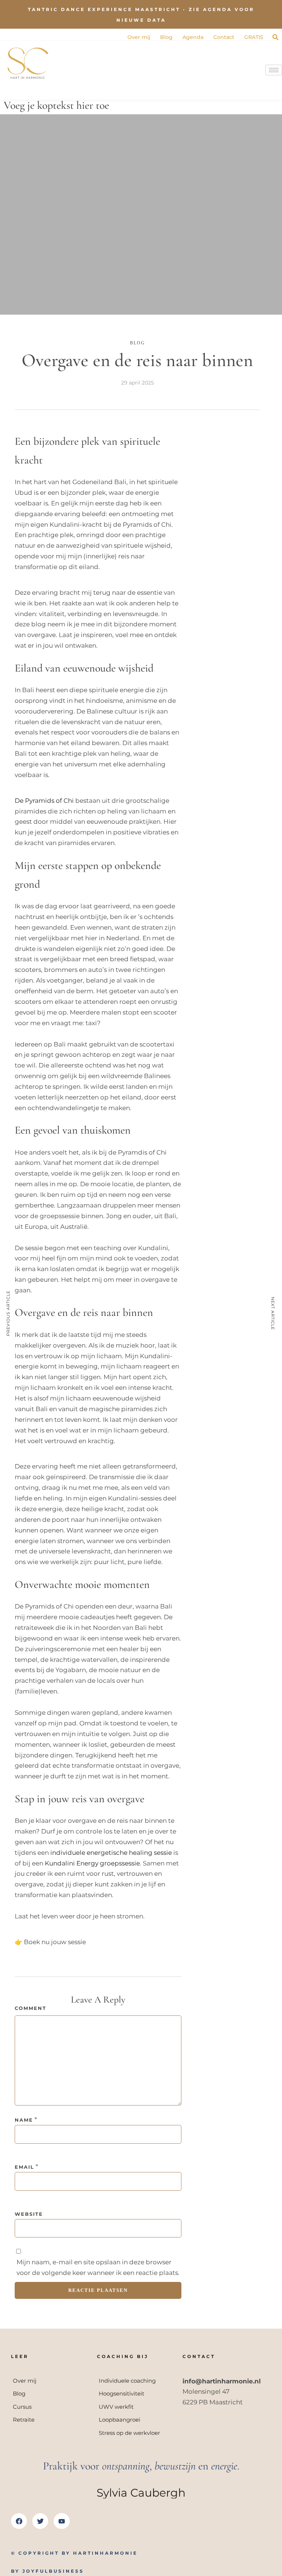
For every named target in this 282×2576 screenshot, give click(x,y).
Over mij (139, 37)
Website (29, 2214)
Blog (166, 37)
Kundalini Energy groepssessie (92, 1863)
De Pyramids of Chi (44, 801)
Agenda (193, 37)
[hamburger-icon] (274, 70)
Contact (224, 37)
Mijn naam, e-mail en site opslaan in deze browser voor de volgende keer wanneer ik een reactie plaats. (98, 2267)
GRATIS (254, 37)
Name (24, 2120)
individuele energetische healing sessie (111, 1853)
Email (24, 2167)
